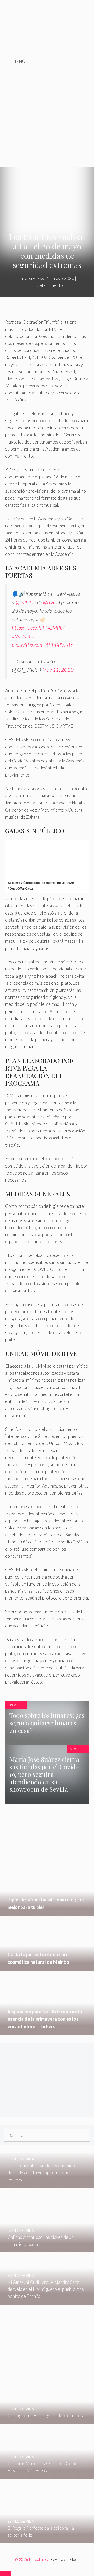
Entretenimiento (47, 285)
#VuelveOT (23, 636)
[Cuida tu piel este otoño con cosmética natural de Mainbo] (47, 1967)
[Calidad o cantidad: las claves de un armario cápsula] (47, 2249)
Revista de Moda (65, 2559)
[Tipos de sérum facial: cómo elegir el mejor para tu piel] (47, 1912)
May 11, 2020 (58, 670)
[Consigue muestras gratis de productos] (47, 2420)
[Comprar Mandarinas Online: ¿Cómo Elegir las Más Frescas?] (47, 2475)
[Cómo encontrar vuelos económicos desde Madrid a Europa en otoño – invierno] (47, 2184)
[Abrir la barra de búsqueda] (86, 61)
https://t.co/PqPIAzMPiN (38, 628)
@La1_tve (26, 602)
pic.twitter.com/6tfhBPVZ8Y (42, 645)
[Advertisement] (47, 117)
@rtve (49, 602)
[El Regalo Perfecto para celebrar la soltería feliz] (47, 2540)
